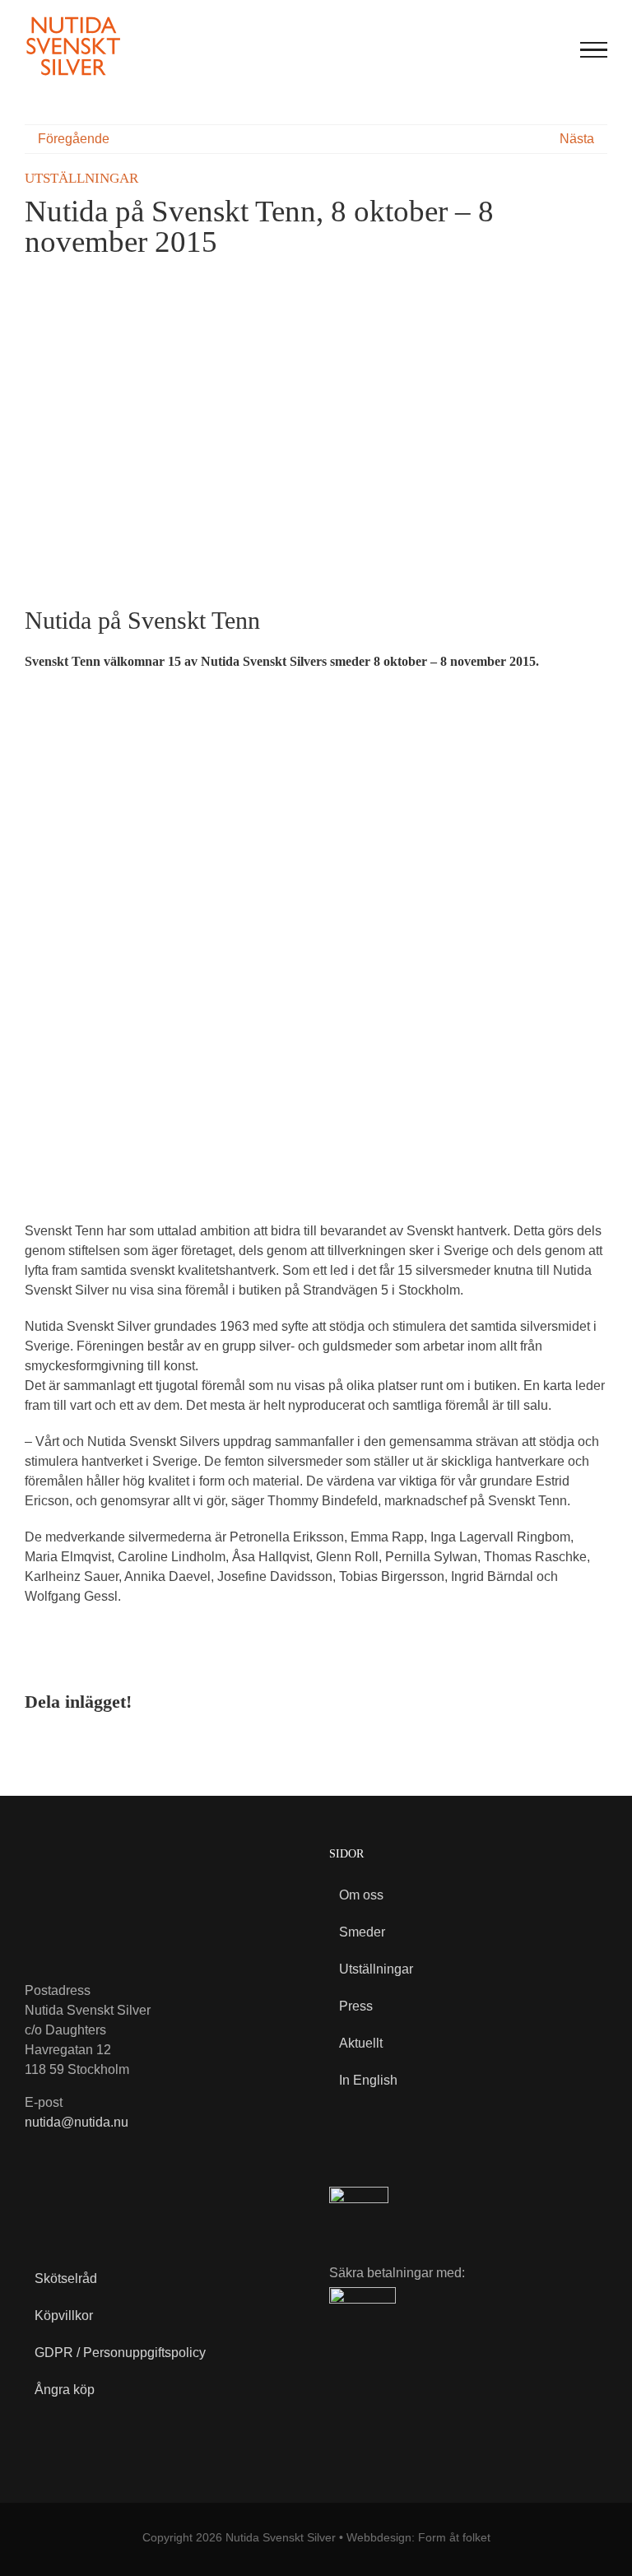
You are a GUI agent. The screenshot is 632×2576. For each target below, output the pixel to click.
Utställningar (376, 1969)
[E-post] (594, 1701)
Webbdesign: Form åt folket (418, 2537)
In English (368, 2080)
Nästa (577, 139)
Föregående (74, 139)
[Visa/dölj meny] (594, 50)
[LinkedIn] (541, 1701)
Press (356, 2006)
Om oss (361, 1895)
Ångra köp (65, 2390)
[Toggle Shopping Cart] (519, 50)
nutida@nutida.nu (77, 2122)
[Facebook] (515, 1701)
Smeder (362, 1932)
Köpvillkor (64, 2316)
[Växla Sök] (553, 49)
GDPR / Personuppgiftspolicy (120, 2353)
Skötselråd (66, 2278)
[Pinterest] (568, 1701)
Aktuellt (361, 2043)
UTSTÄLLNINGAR (81, 178)
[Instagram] (72, 2202)
